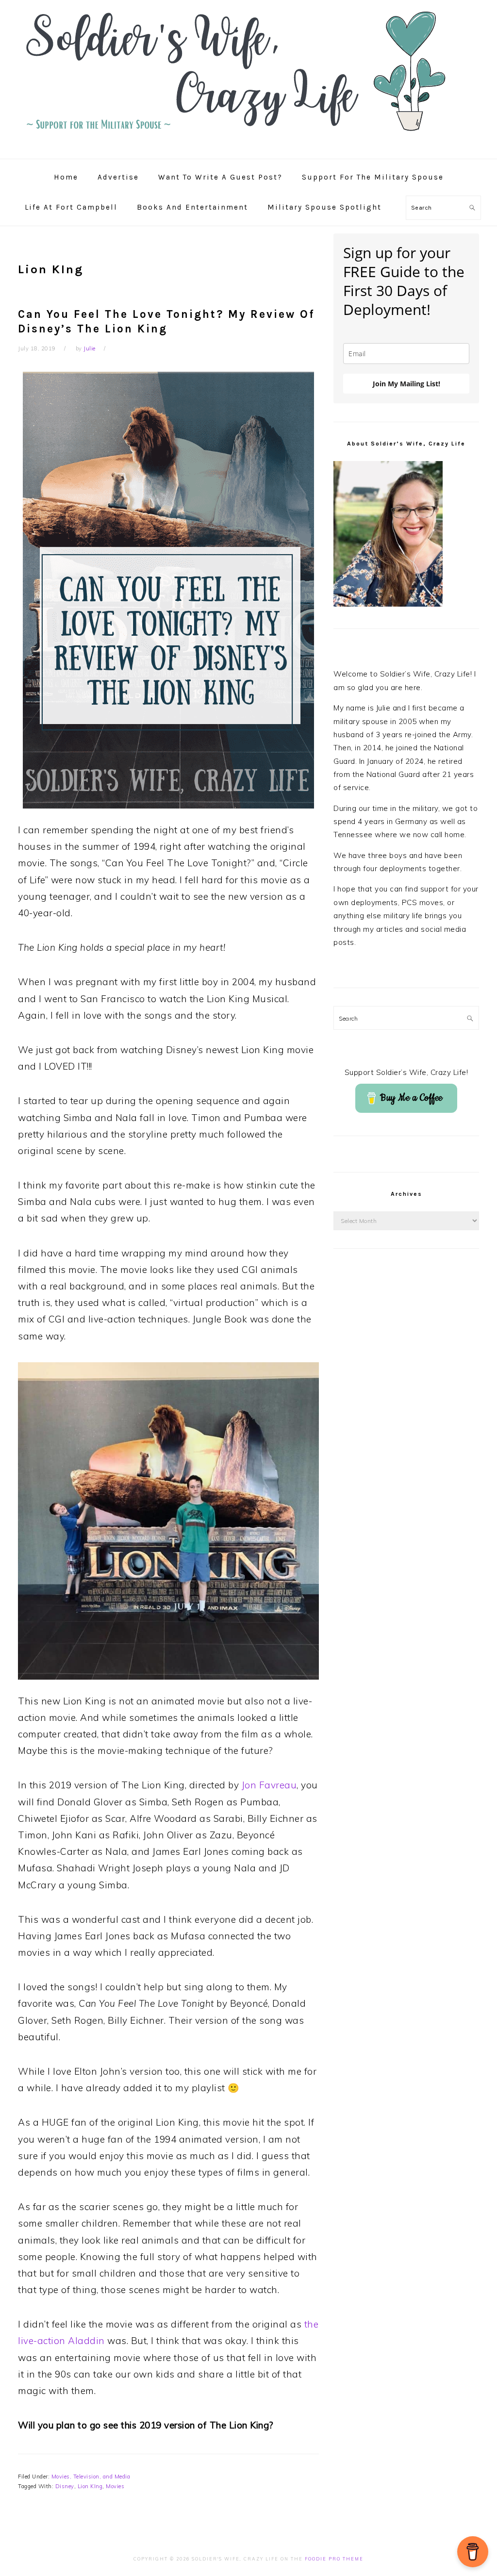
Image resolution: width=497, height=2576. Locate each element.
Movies (115, 2486)
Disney (65, 2486)
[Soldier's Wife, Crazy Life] (248, 148)
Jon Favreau (269, 1785)
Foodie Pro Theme (334, 2559)
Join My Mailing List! (406, 384)
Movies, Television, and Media (91, 2477)
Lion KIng (90, 2486)
